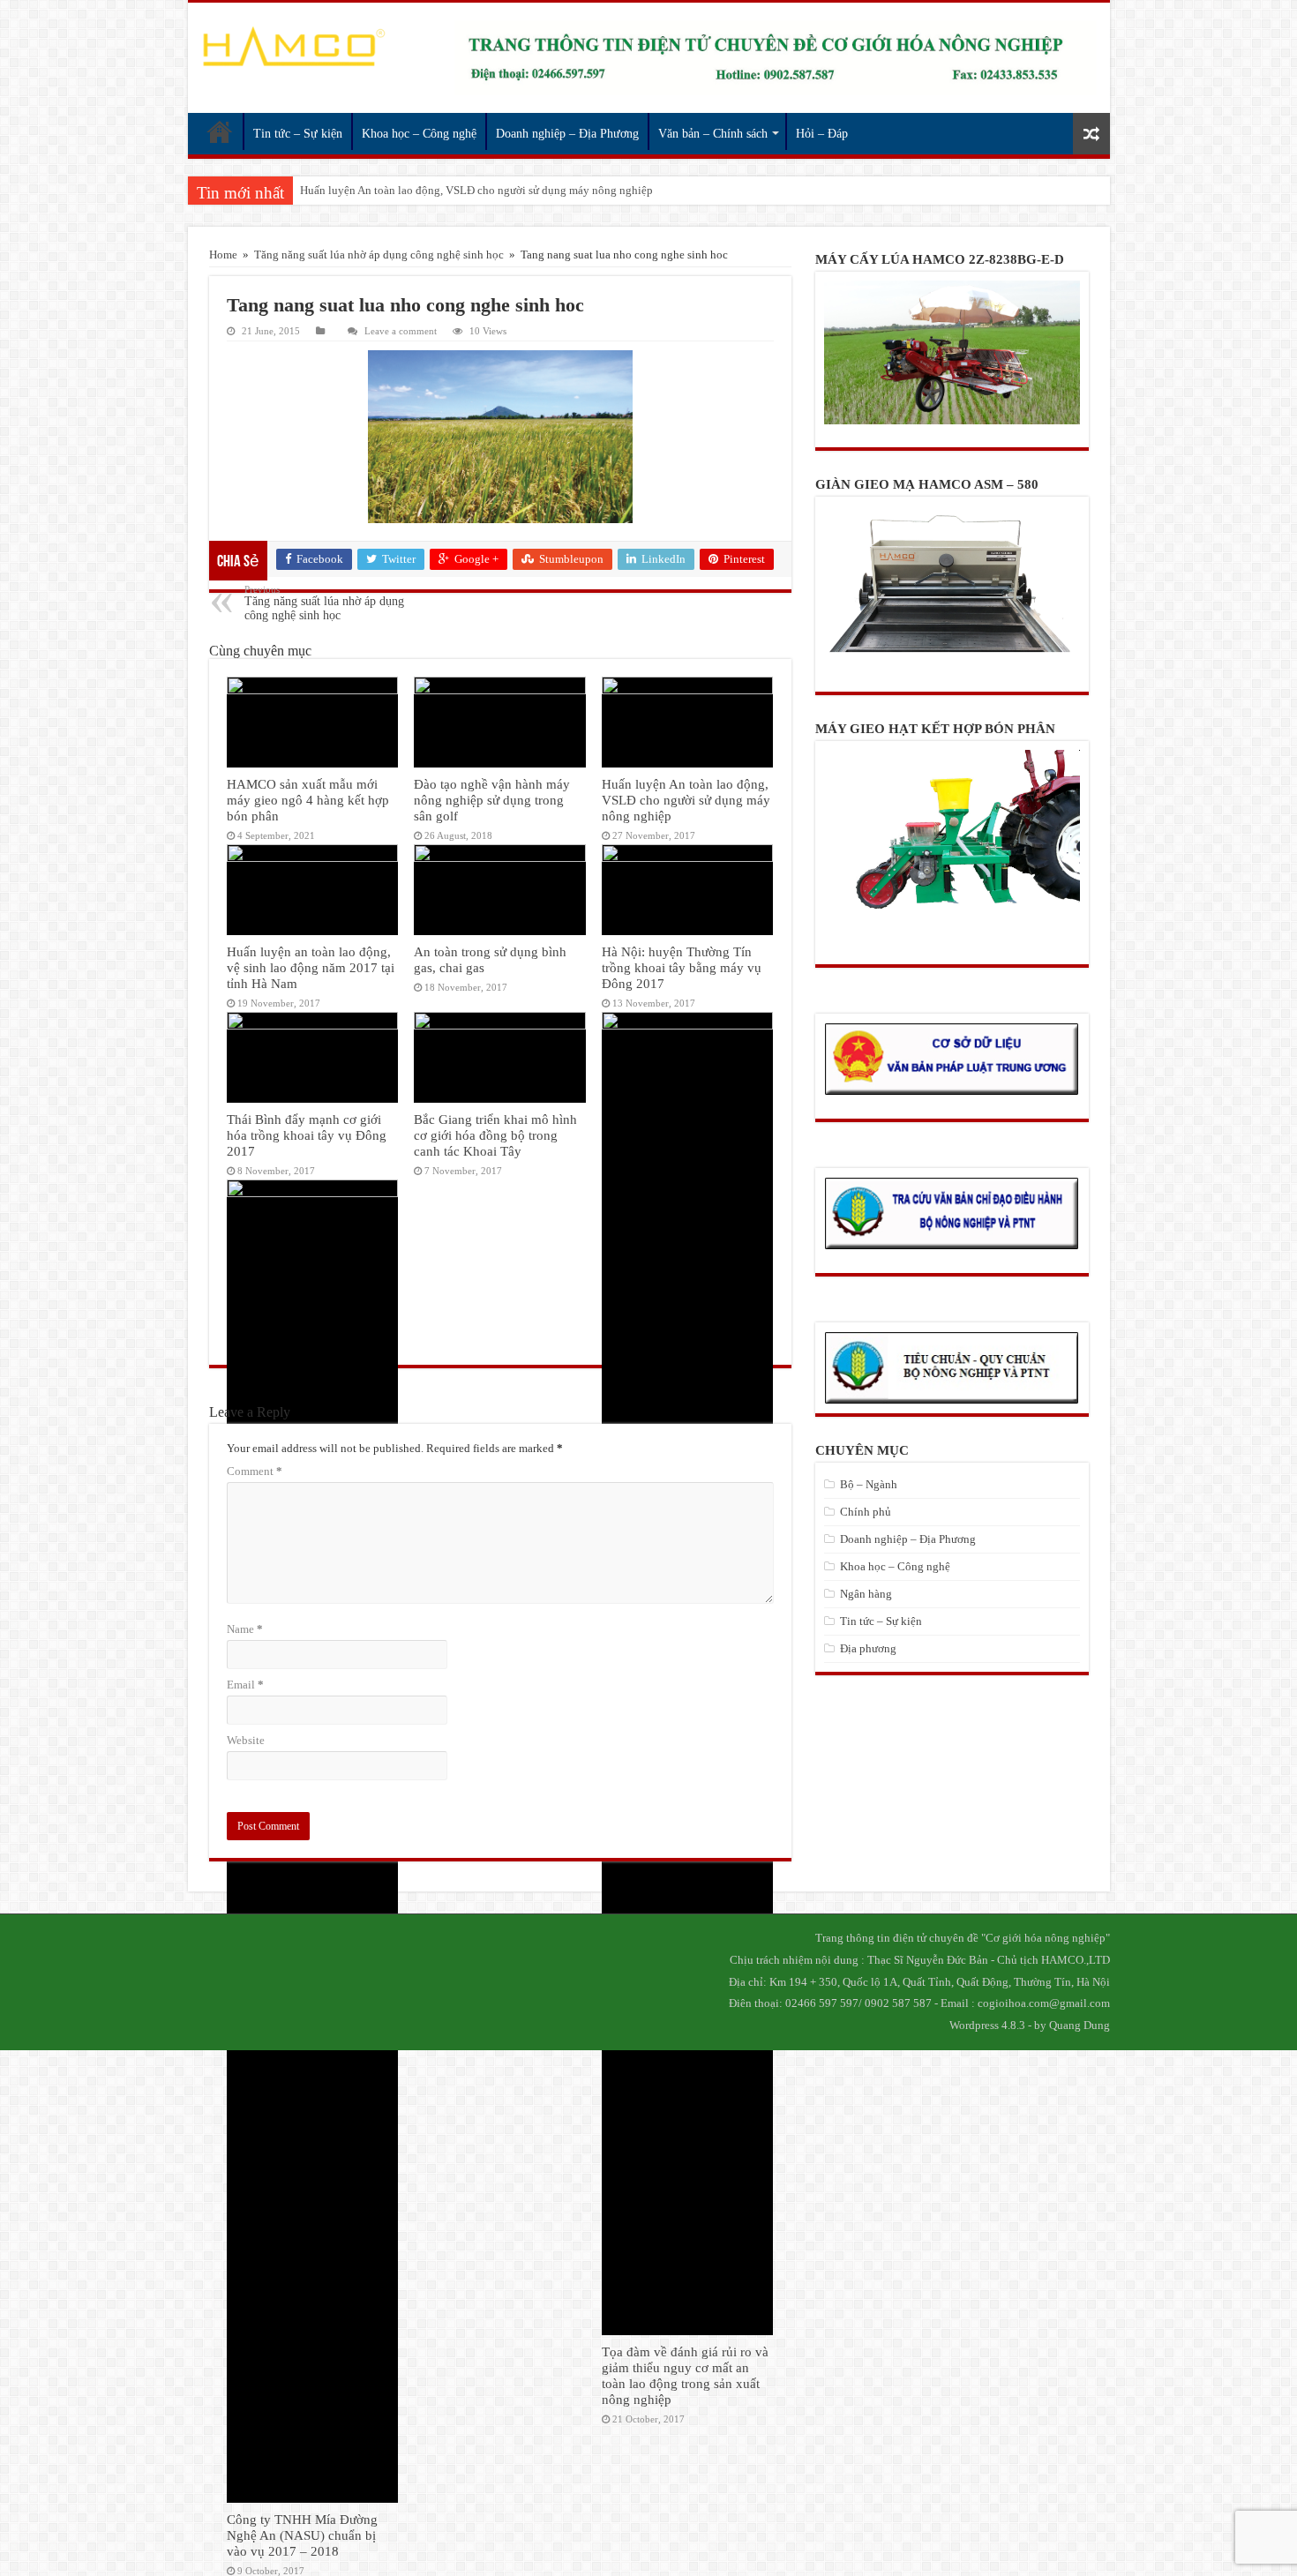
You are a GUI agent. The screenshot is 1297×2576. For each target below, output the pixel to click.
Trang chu (220, 131)
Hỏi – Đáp (822, 134)
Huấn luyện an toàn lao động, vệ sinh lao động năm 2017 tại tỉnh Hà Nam (476, 190)
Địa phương (868, 1648)
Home (223, 255)
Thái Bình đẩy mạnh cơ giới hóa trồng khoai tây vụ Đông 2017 (307, 1135)
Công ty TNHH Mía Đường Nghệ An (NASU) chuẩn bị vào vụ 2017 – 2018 (302, 2535)
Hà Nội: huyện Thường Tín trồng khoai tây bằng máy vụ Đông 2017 (682, 967)
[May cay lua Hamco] (776, 58)
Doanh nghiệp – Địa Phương (567, 134)
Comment (255, 1471)
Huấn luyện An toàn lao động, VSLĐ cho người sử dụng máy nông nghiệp (686, 800)
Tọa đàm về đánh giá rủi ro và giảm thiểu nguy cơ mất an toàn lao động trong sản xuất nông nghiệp (685, 2375)
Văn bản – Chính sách (713, 134)
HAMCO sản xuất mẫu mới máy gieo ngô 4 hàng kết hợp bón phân (308, 800)
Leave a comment (401, 331)
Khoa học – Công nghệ (419, 134)
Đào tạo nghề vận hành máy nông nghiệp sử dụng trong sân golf (492, 800)
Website (246, 1740)
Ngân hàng (866, 1594)
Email (245, 1685)
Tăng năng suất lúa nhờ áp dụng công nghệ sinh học (379, 255)
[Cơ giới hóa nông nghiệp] (293, 47)
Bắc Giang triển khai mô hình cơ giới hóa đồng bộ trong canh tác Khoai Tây (495, 1135)
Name (245, 1629)
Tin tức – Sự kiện (298, 134)
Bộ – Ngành (869, 1484)
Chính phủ (866, 1512)
